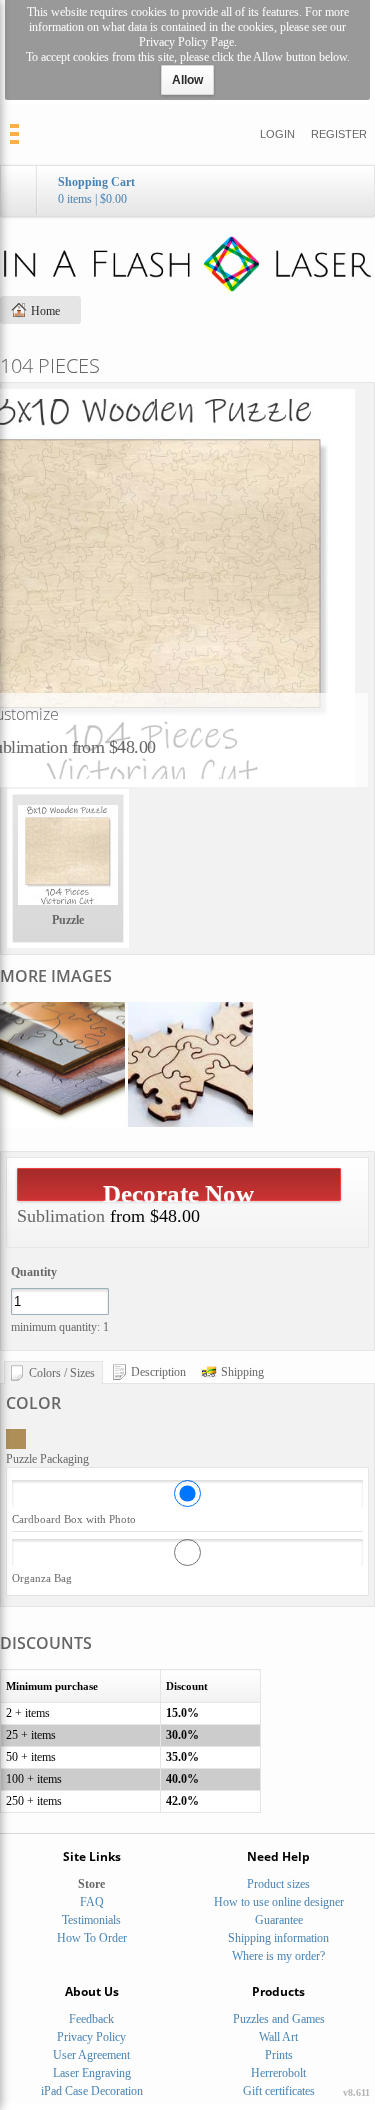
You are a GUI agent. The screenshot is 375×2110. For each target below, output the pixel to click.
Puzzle (68, 920)
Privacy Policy (91, 2037)
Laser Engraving (92, 2073)
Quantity (34, 1272)
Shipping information (278, 1938)
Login (277, 134)
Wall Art (278, 2037)
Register (339, 134)
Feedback (91, 2019)
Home (45, 311)
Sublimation (61, 1216)
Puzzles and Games (279, 2019)
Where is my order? (278, 1956)
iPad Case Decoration (92, 2091)
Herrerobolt (278, 2073)
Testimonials (91, 1920)
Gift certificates (279, 2091)
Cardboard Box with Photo (74, 1519)
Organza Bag (42, 1578)
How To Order (92, 1938)
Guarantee (279, 1920)
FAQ (92, 1902)
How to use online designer (279, 1902)
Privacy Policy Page (186, 42)
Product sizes (278, 1884)
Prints (279, 2055)
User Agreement (91, 2055)
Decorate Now (178, 1190)
